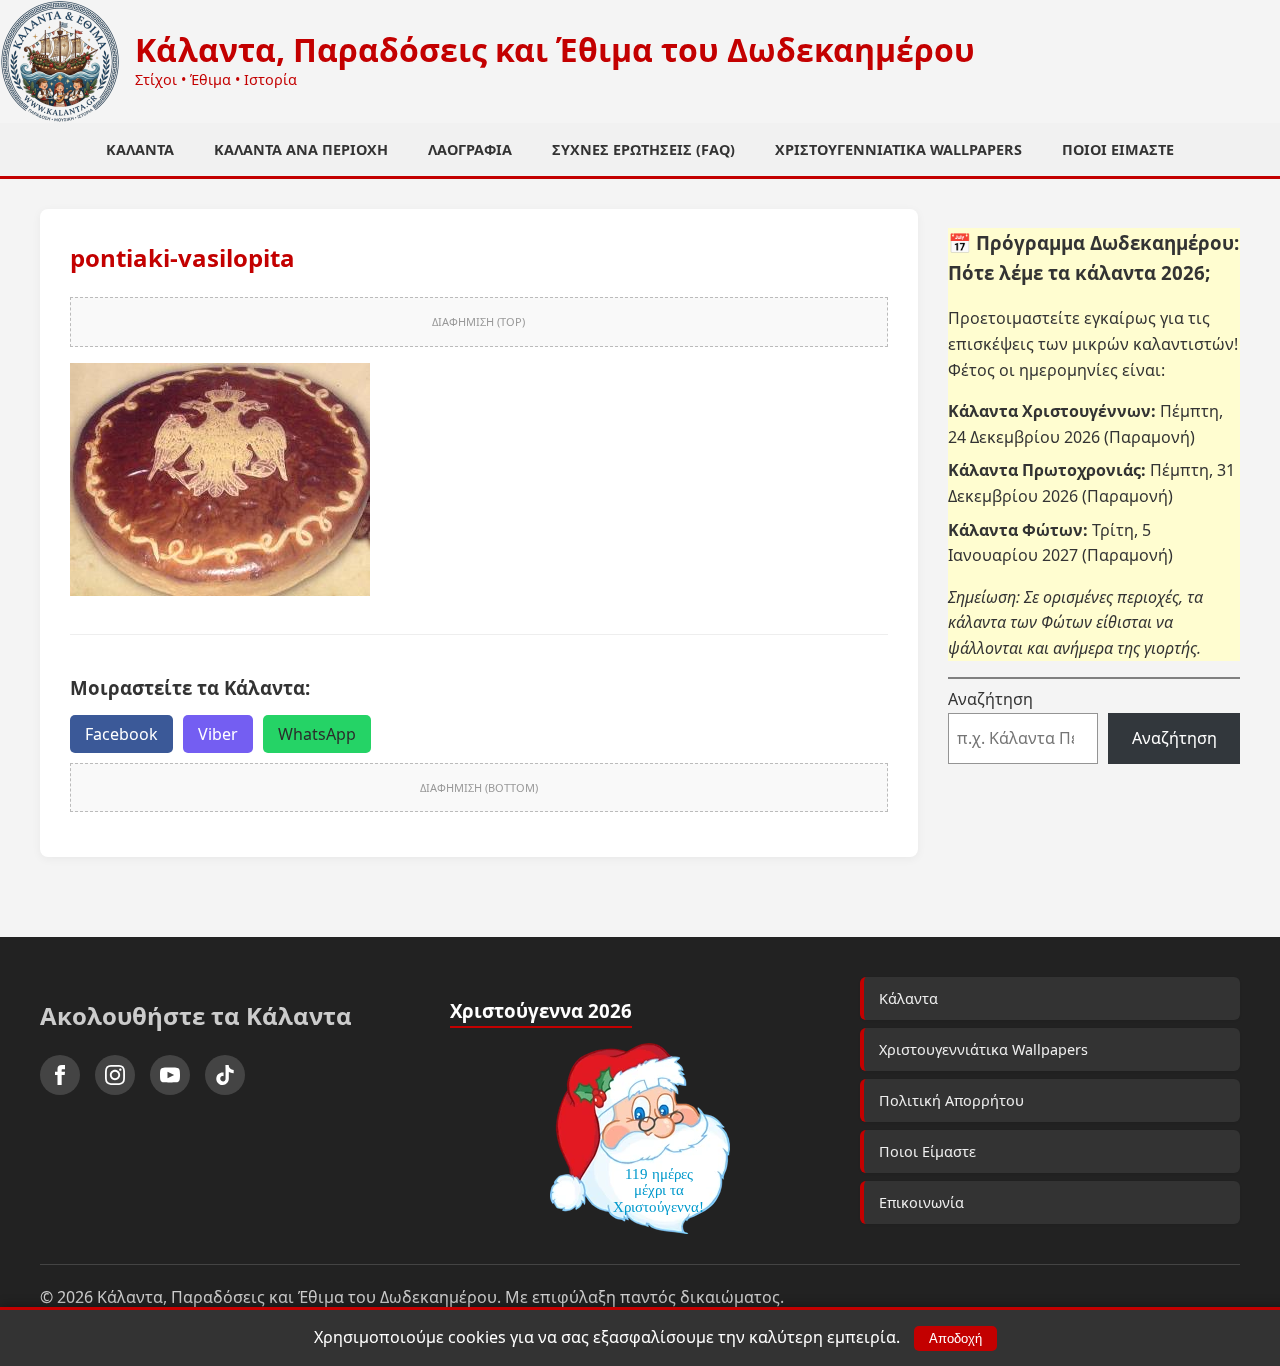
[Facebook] (60, 1075)
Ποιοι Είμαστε (1118, 149)
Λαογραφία (470, 149)
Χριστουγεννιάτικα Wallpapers (898, 149)
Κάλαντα (140, 149)
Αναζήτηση (990, 699)
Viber (218, 734)
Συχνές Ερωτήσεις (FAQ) (643, 149)
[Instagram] (115, 1075)
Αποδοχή (955, 1338)
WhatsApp (317, 734)
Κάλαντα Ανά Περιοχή (301, 149)
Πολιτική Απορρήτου (951, 1100)
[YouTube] (170, 1075)
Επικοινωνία (921, 1202)
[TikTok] (225, 1075)
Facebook (121, 734)
